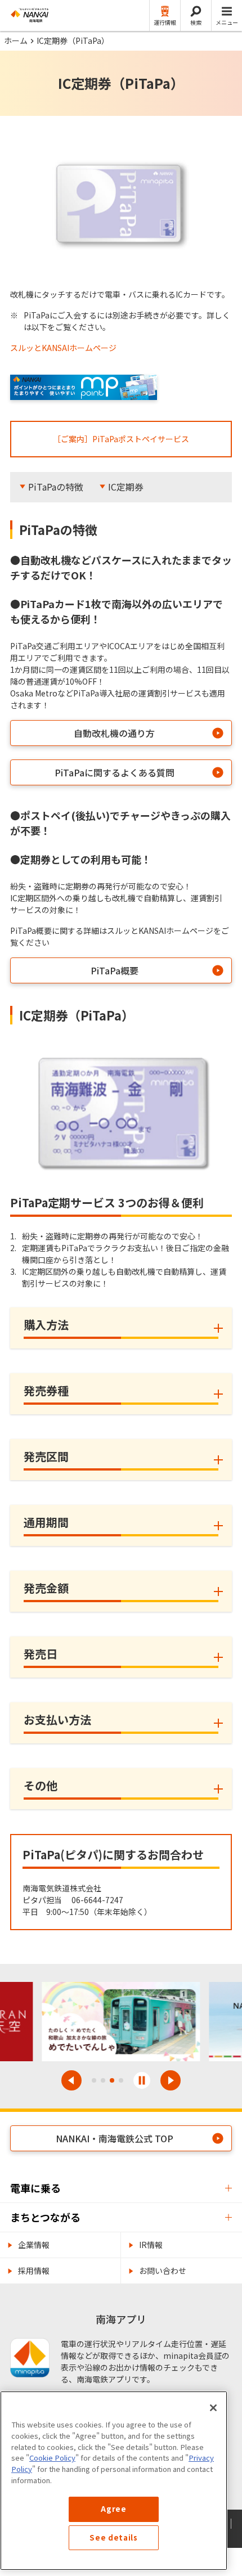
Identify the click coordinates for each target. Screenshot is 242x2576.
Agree (113, 2509)
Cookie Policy (52, 2458)
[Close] (213, 2408)
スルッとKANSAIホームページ (63, 348)
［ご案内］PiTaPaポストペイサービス (121, 439)
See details (113, 2537)
